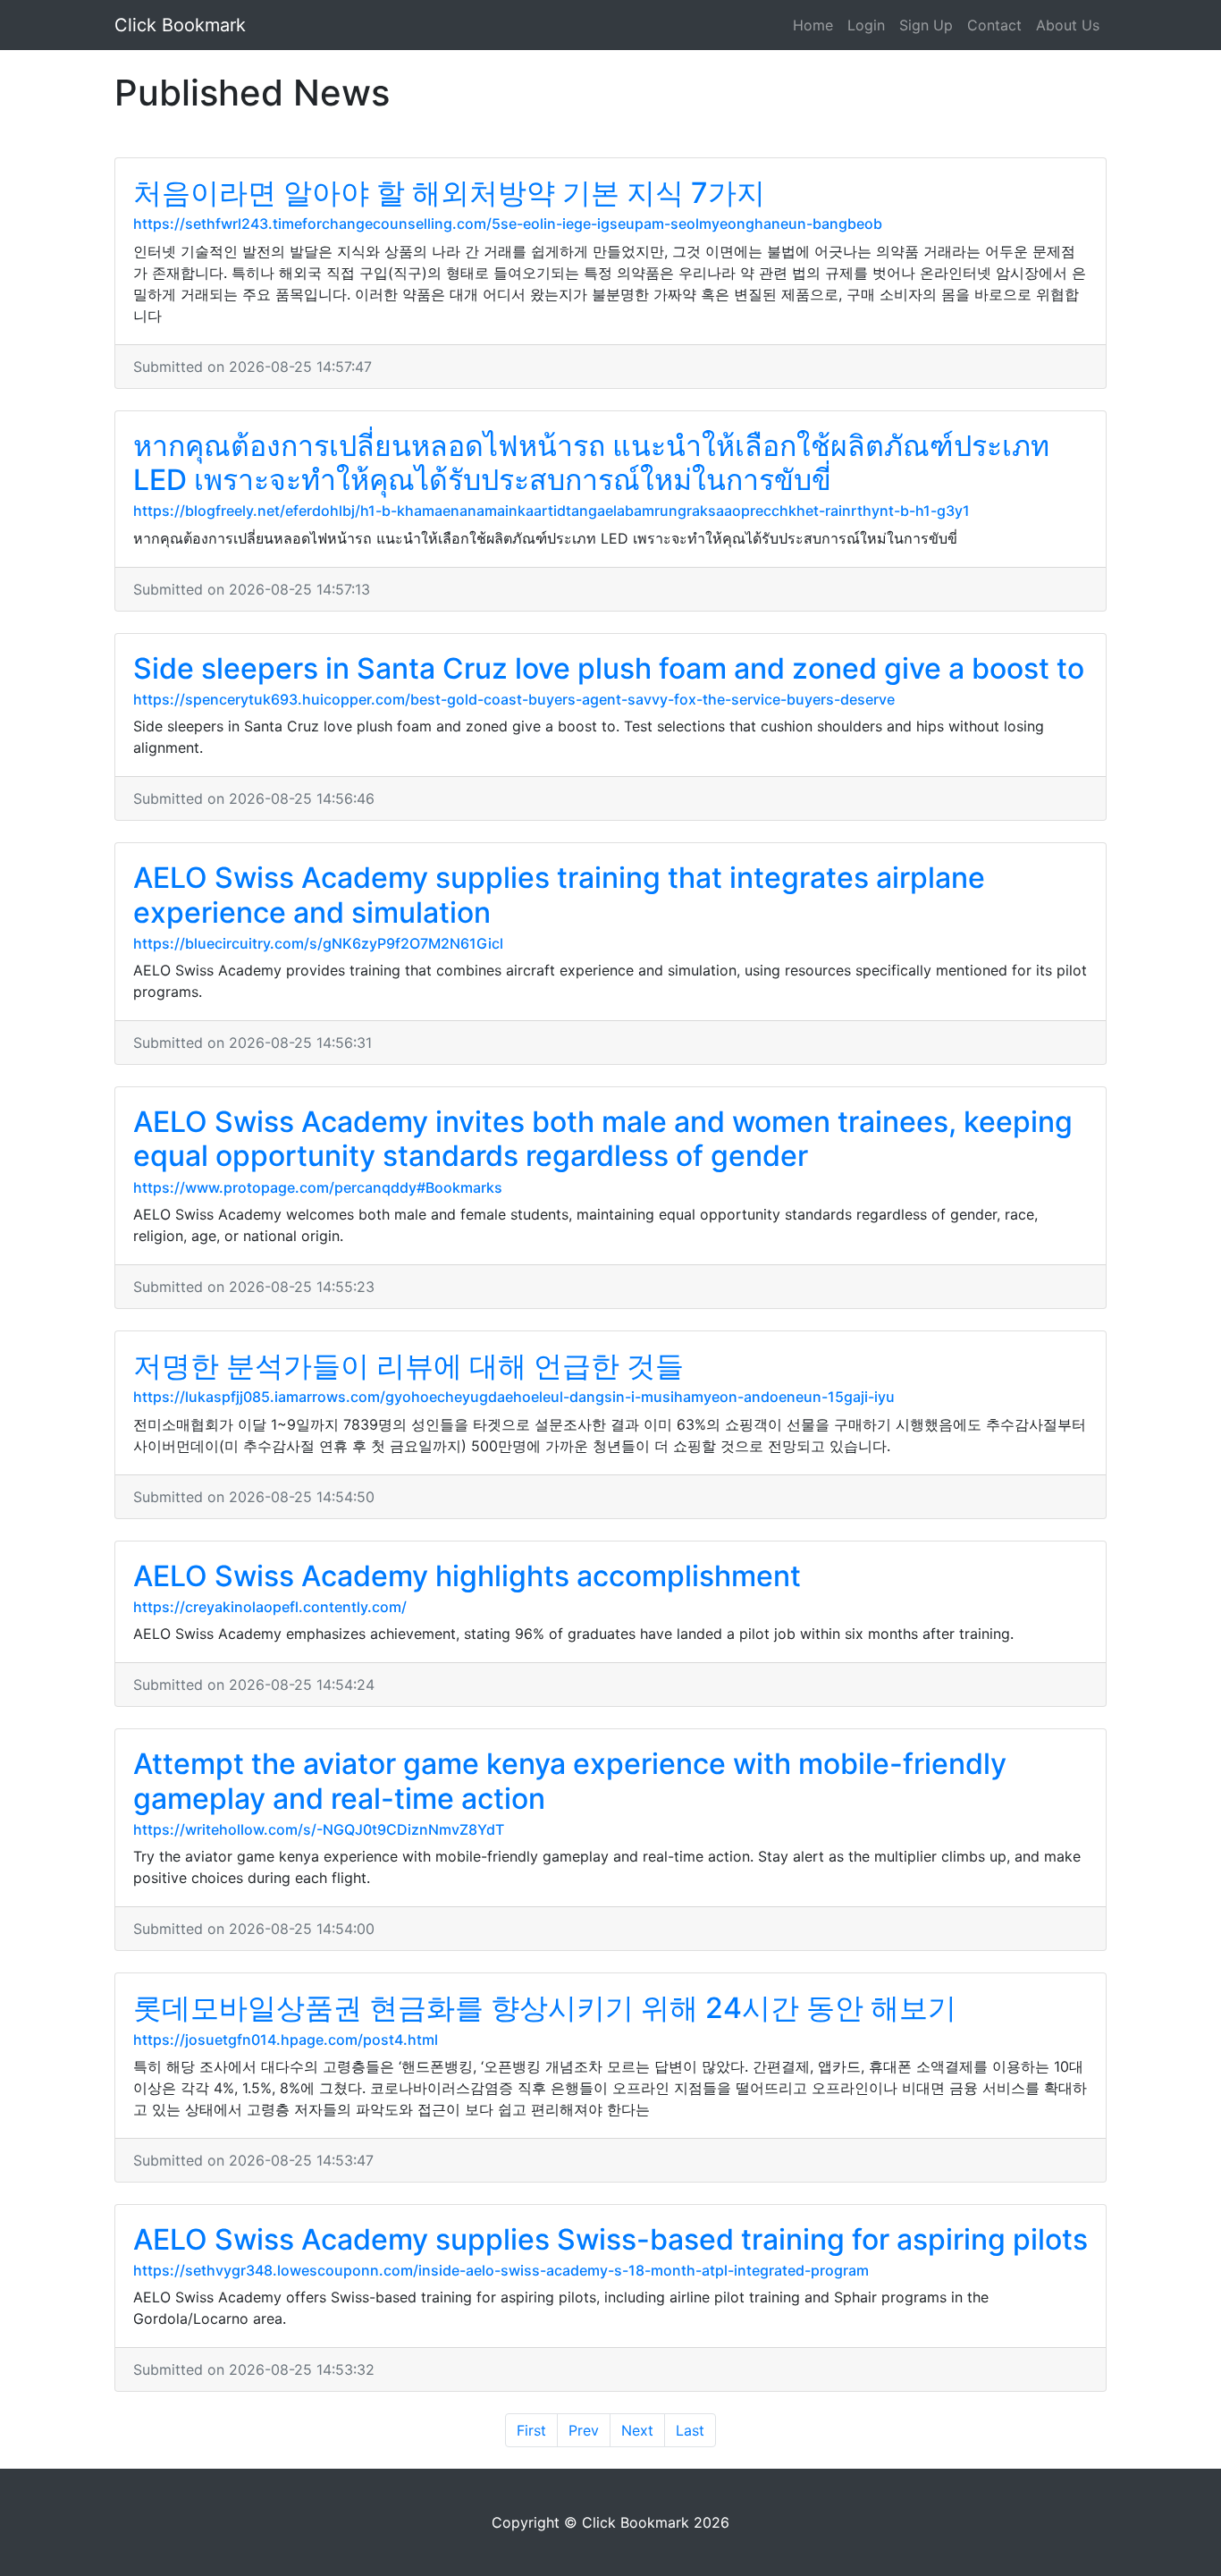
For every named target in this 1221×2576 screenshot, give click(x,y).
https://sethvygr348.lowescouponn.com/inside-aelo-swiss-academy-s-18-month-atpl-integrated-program (501, 2270)
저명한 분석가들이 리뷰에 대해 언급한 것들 (408, 1366)
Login (866, 25)
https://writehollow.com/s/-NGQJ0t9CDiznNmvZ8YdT (319, 1829)
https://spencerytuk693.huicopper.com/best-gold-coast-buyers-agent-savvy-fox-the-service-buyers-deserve (514, 699)
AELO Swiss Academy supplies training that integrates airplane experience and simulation (559, 895)
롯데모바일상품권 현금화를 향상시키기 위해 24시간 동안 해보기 (545, 2008)
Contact (994, 25)
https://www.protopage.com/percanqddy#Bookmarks (318, 1187)
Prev (584, 2430)
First (531, 2430)
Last (690, 2430)
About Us (1068, 25)
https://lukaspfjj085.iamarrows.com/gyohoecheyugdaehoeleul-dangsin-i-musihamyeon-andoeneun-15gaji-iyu (514, 1397)
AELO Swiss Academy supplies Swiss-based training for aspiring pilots (610, 2239)
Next (637, 2430)
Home (813, 25)
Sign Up (926, 25)
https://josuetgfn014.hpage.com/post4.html (286, 2040)
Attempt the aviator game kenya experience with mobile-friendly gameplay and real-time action (570, 1781)
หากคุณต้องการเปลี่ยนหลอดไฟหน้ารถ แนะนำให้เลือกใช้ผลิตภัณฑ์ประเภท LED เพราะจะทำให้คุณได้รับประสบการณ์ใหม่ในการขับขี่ (591, 463)
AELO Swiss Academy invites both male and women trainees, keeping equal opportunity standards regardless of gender (603, 1139)
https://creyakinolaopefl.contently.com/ (270, 1607)
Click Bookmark (180, 25)
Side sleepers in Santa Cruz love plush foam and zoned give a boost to (609, 668)
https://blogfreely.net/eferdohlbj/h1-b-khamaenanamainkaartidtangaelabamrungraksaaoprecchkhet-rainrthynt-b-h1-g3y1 (552, 511)
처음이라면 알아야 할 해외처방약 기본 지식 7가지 (449, 193)
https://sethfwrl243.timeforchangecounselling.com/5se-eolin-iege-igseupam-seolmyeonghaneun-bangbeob (508, 224)
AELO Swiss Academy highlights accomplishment (467, 1576)
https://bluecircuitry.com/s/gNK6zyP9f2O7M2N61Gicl (318, 943)
